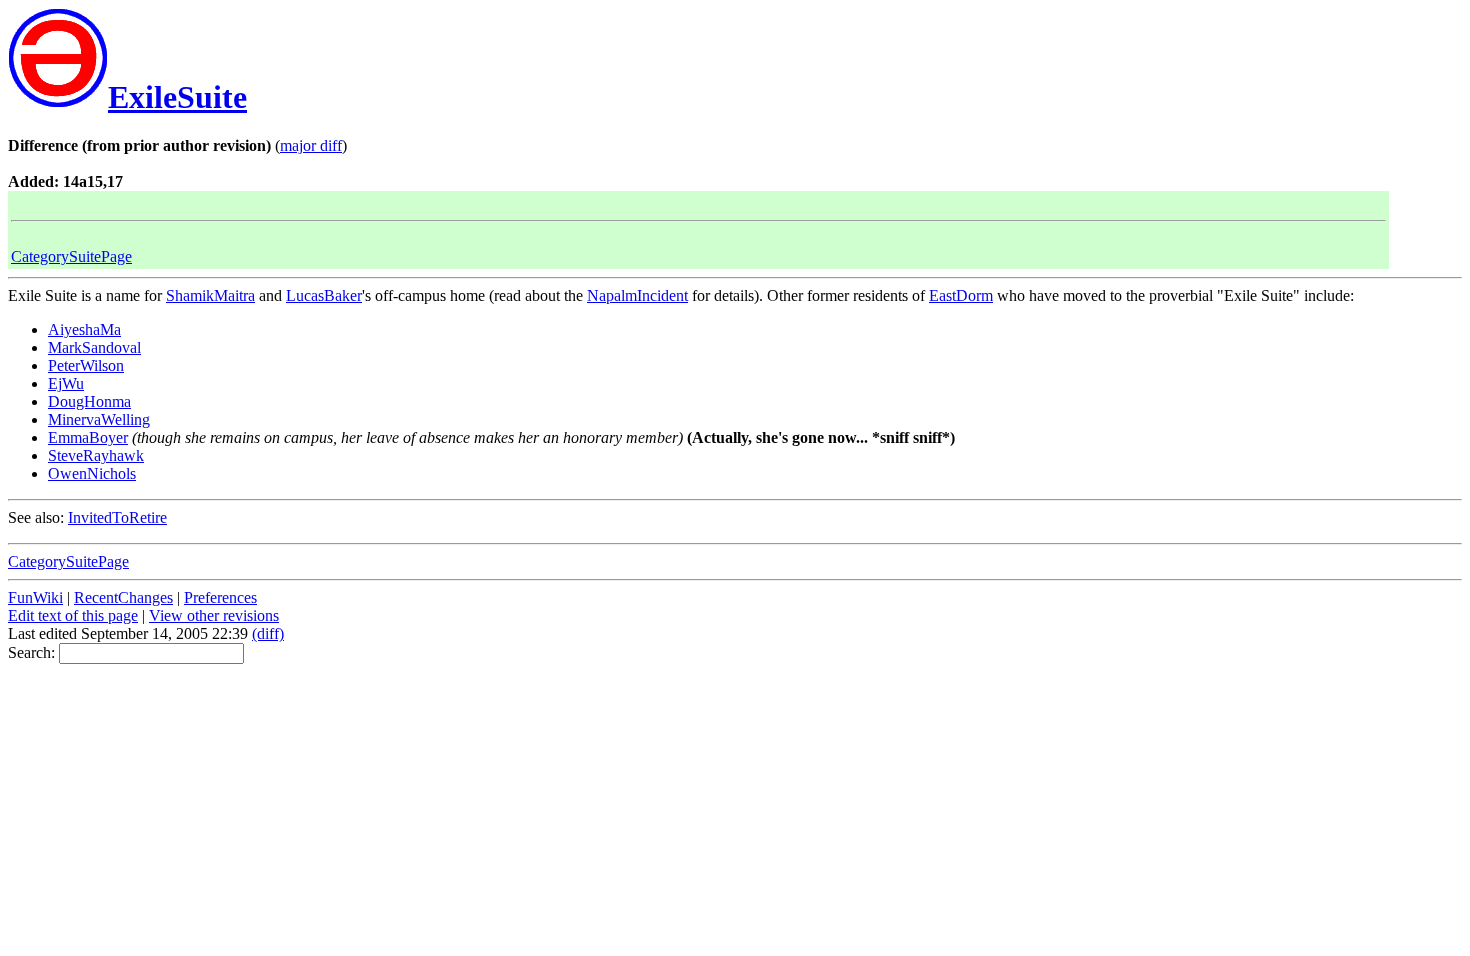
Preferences (220, 597)
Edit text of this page (73, 615)
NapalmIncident (637, 295)
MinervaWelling (99, 419)
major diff (311, 145)
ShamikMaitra (210, 295)
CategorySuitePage (71, 256)
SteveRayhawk (96, 455)
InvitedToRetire (117, 517)
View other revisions (214, 615)
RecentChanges (123, 597)
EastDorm (961, 295)
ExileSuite (177, 97)
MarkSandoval (94, 347)
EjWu (66, 383)
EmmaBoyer (88, 437)
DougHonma (89, 401)
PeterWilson (86, 365)
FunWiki (35, 597)
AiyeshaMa (84, 329)
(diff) (268, 633)
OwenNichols (92, 473)
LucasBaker (324, 295)
